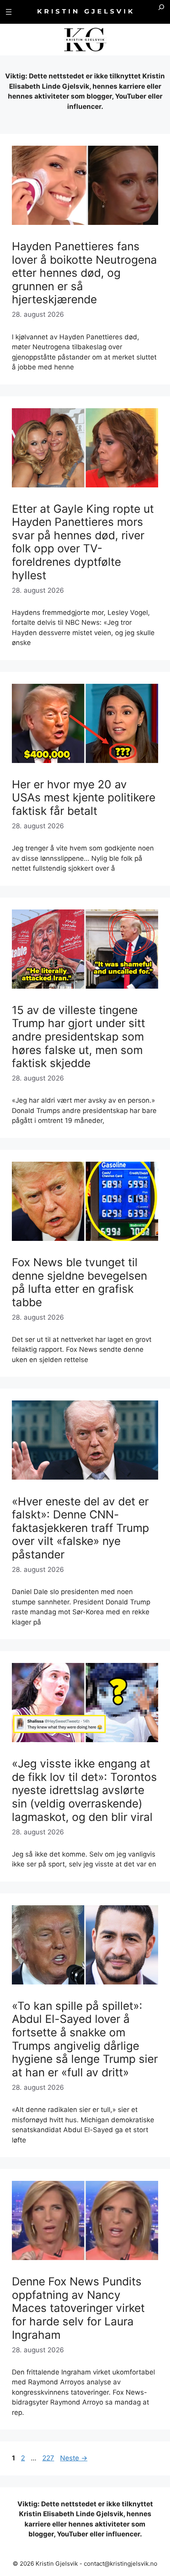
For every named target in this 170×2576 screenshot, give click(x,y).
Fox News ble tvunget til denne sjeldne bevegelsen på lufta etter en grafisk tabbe (79, 1282)
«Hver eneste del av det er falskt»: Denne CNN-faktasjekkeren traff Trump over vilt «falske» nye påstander (80, 1528)
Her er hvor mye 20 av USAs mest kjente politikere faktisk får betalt (84, 798)
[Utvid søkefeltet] (161, 12)
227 (49, 2458)
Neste (74, 2458)
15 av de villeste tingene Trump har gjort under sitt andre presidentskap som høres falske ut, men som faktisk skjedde (78, 1037)
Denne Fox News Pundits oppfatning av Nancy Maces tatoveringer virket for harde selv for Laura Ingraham (78, 2308)
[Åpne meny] (9, 12)
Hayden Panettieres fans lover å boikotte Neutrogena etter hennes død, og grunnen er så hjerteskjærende (84, 273)
